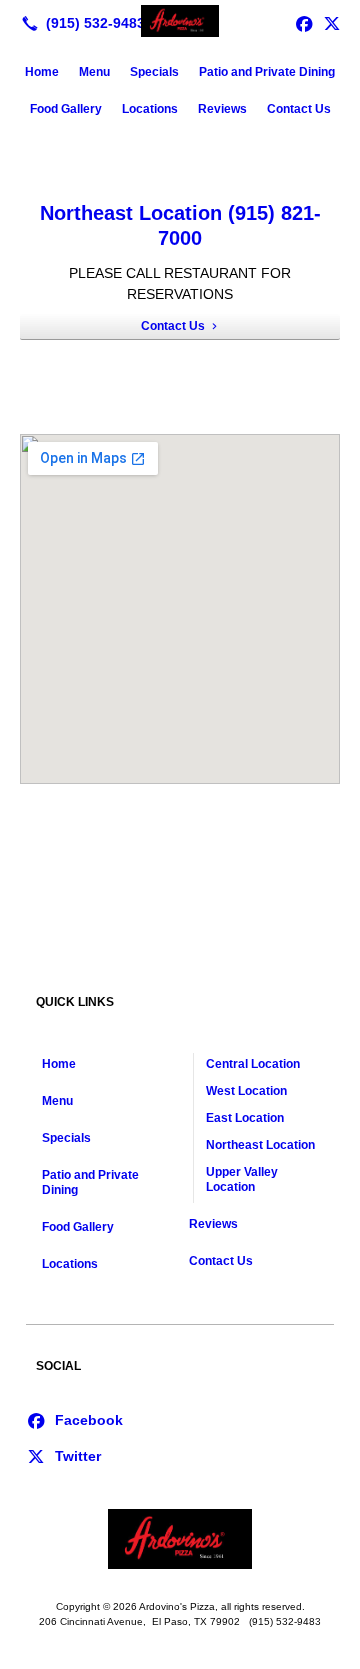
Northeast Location (260, 1145)
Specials (154, 72)
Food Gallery (66, 109)
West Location (246, 1091)
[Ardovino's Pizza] (180, 21)
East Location (245, 1118)
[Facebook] (74, 1419)
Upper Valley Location (242, 1179)
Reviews (222, 109)
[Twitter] (332, 23)
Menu (94, 72)
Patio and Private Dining (267, 72)
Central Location (253, 1064)
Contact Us (299, 109)
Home (42, 72)
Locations (150, 109)
